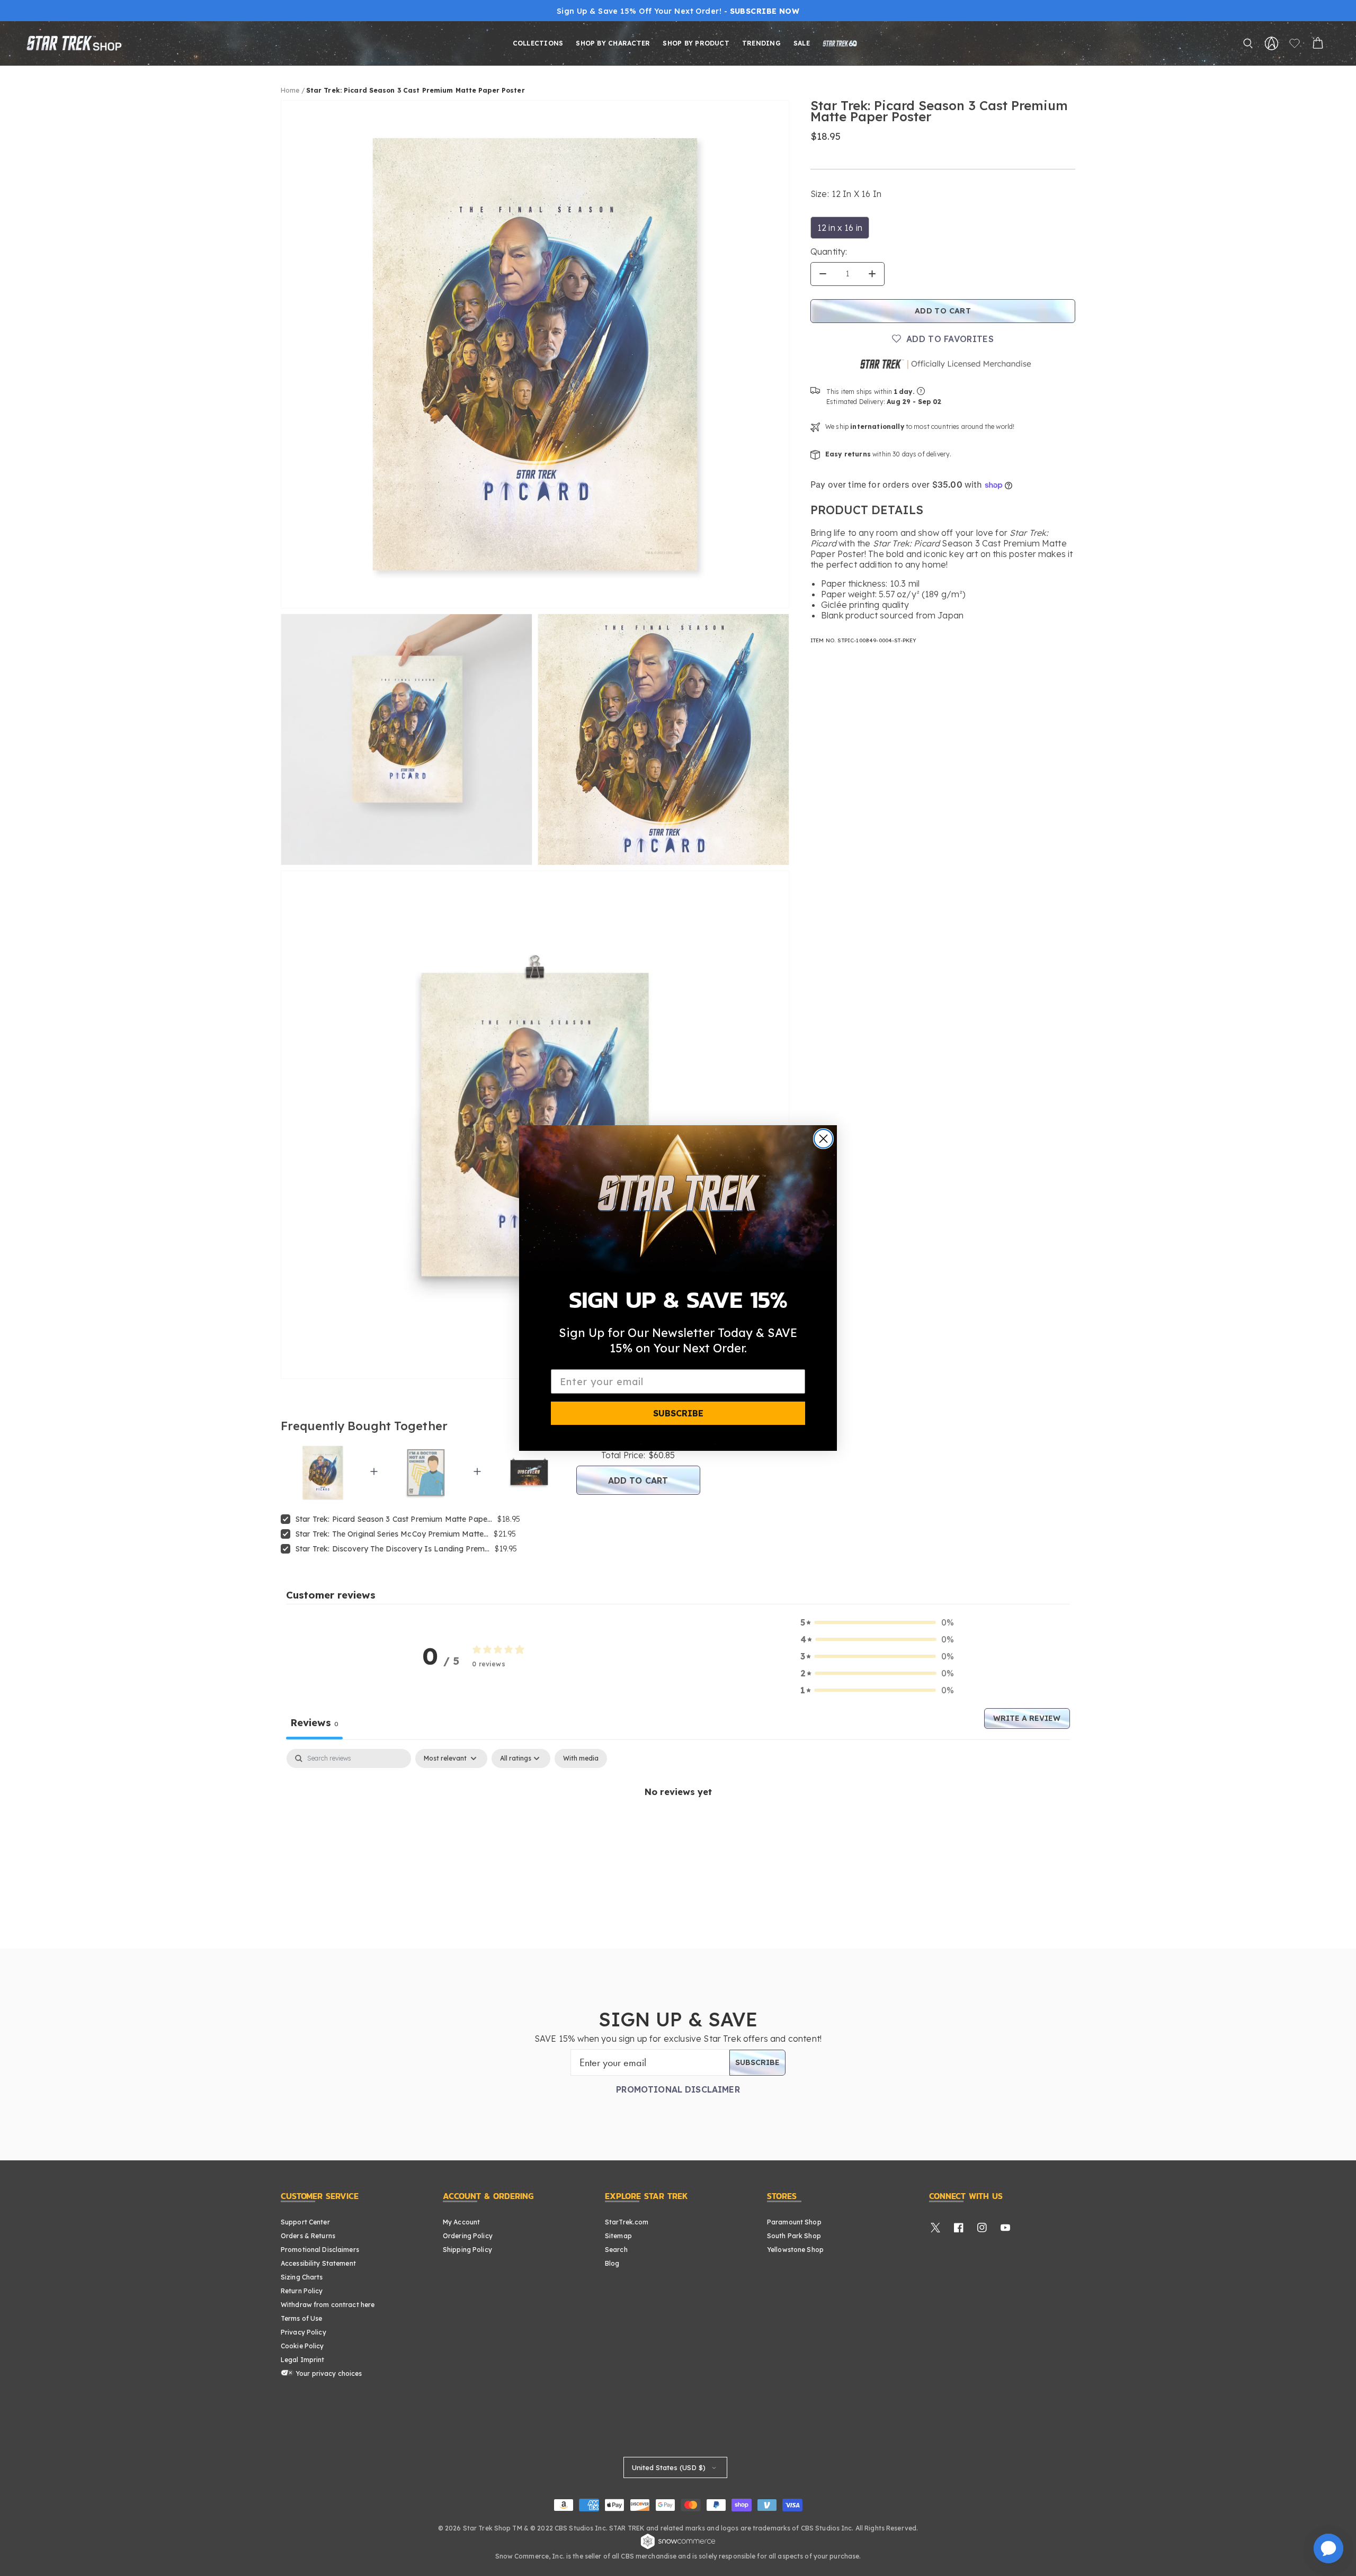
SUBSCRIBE (678, 1413)
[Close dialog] (823, 1139)
